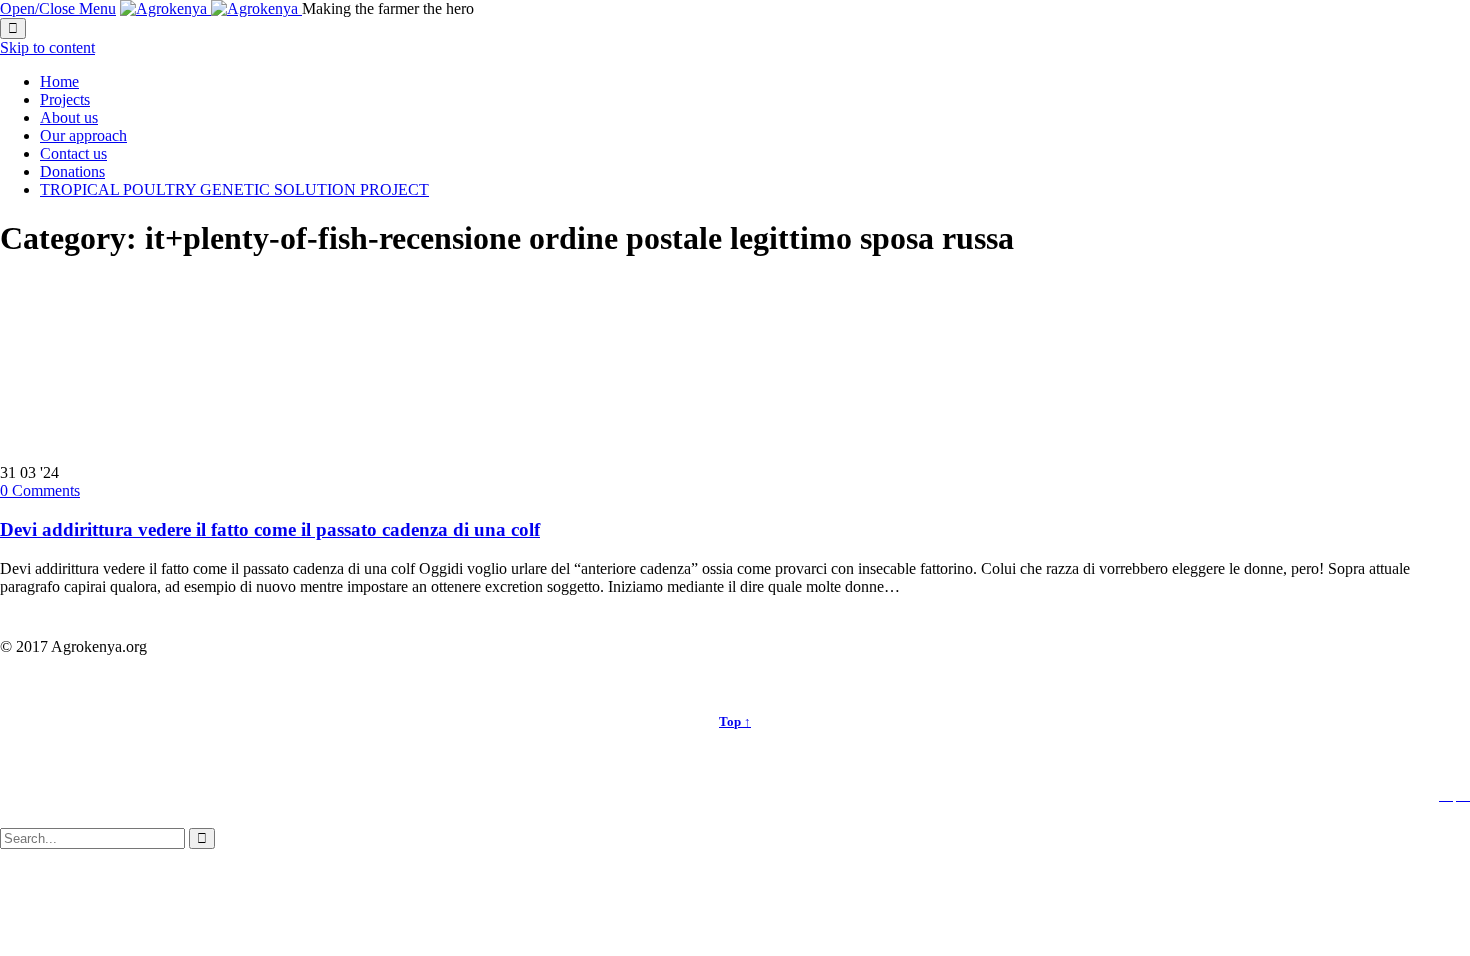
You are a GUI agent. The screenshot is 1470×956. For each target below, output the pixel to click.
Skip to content (47, 47)
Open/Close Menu (58, 8)
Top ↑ (735, 721)
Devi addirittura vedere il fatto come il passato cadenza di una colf (270, 529)
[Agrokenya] (211, 8)
